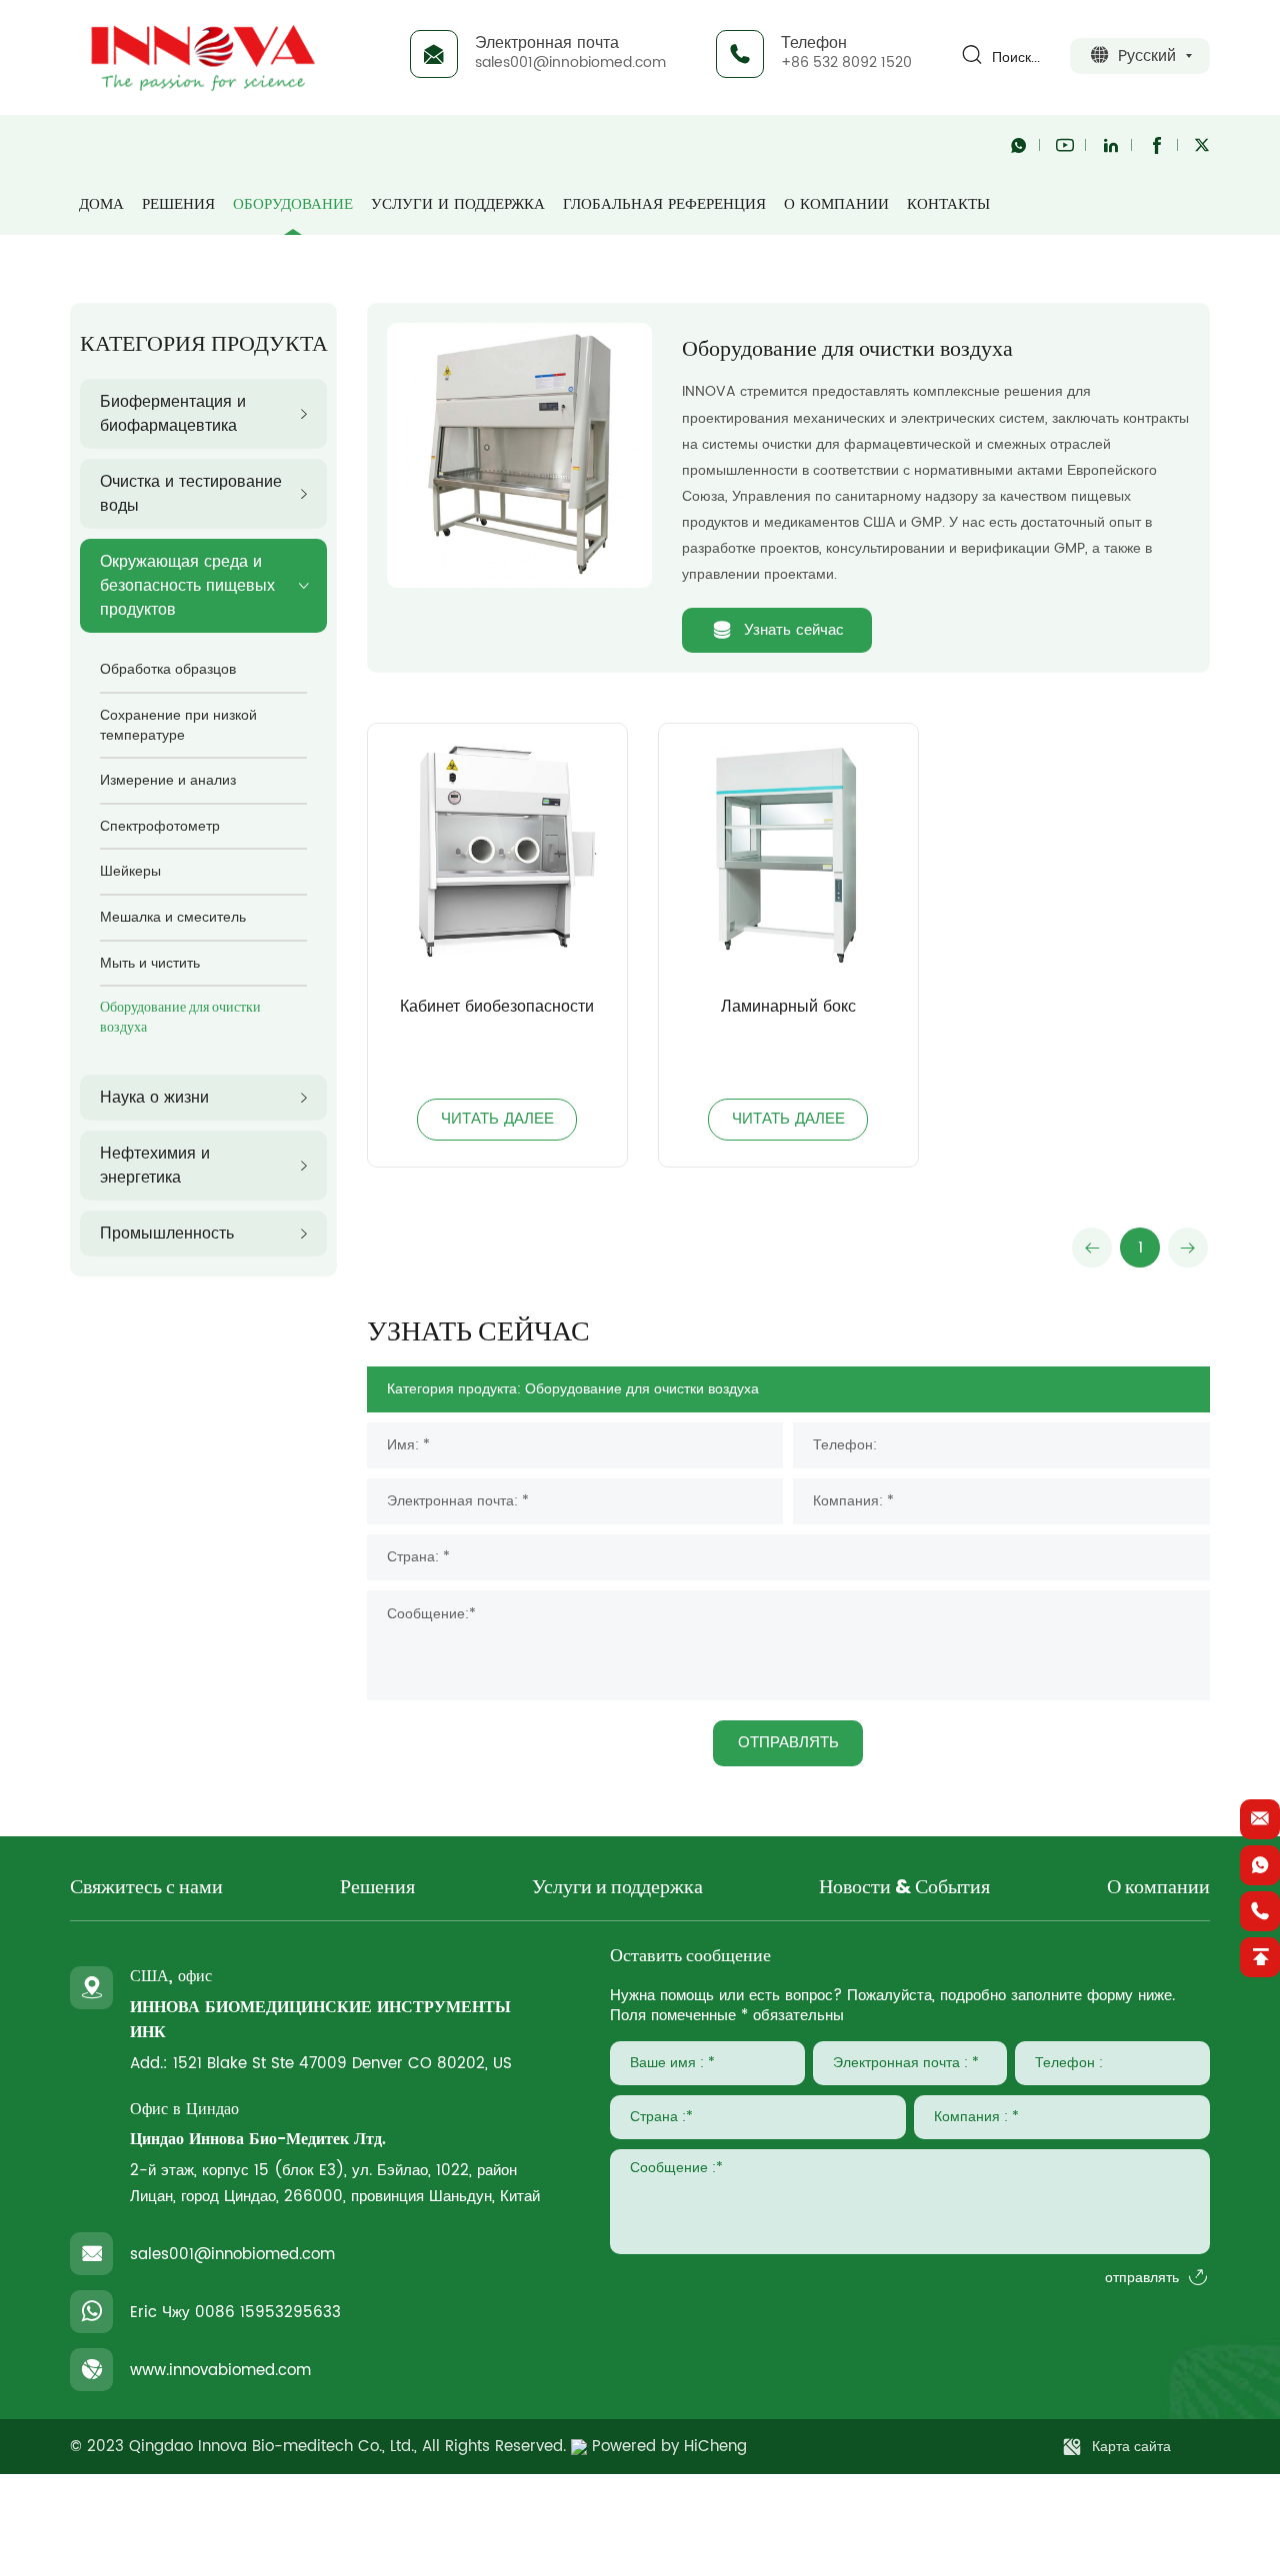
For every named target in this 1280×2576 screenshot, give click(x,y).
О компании (836, 204)
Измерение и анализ (168, 780)
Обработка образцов (168, 669)
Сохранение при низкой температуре (178, 725)
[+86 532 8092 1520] (1260, 1911)
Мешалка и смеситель (173, 917)
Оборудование (293, 204)
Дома (101, 204)
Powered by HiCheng (669, 2447)
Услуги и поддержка (458, 204)
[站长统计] (579, 2447)
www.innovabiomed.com (220, 2371)
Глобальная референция (664, 204)
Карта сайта (1131, 2447)
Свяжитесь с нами (146, 1888)
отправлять (1142, 2278)
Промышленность (167, 1234)
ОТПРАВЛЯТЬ (788, 1743)
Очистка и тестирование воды (191, 494)
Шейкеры (130, 871)
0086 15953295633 (268, 2313)
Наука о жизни (154, 1098)
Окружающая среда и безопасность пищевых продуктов (187, 586)
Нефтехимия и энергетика (155, 1166)
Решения (178, 204)
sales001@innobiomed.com (570, 62)
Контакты (948, 204)
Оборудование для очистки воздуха (180, 1018)
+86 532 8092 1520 (846, 62)
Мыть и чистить (150, 963)
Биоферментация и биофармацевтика (173, 414)
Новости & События (904, 1888)
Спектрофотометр (160, 826)
